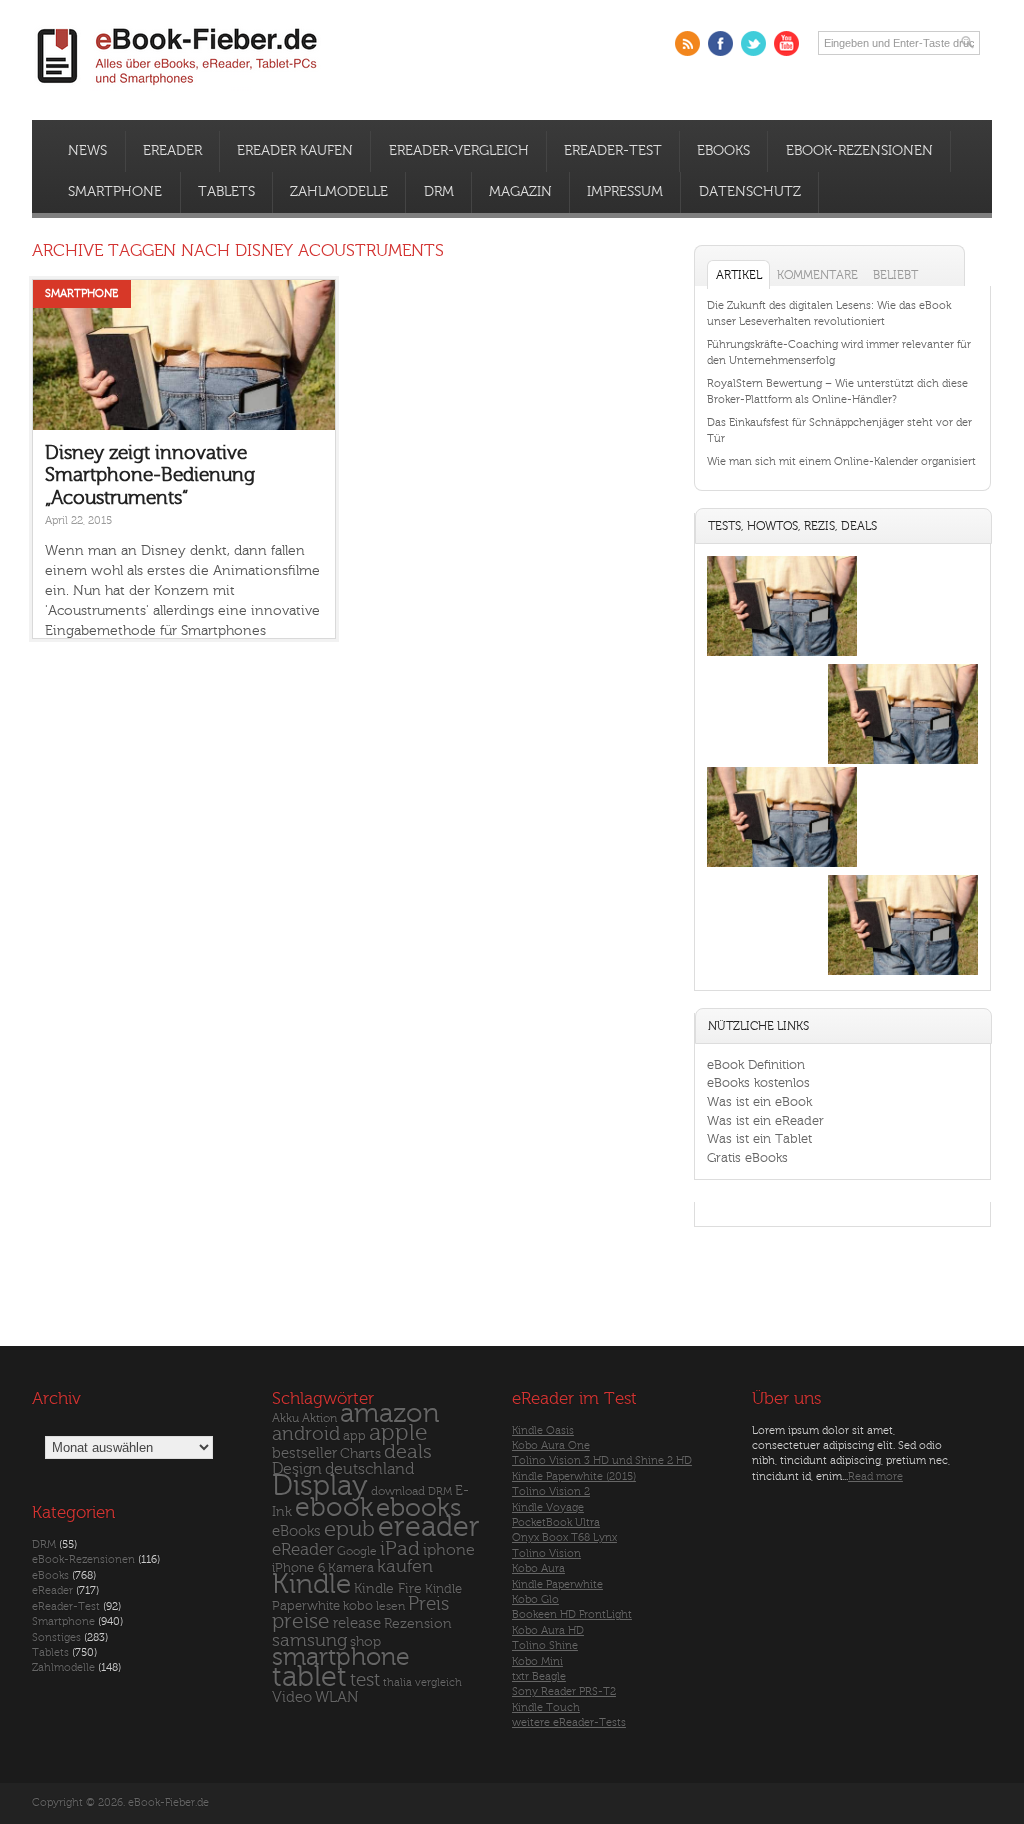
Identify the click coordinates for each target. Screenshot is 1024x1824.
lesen (390, 1606)
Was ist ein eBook (759, 1101)
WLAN (336, 1697)
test (365, 1680)
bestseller (304, 1453)
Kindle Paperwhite (557, 1584)
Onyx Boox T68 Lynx (564, 1537)
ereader (429, 1527)
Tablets (226, 192)
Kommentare (817, 275)
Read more (875, 1476)
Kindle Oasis (543, 1430)
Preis (428, 1604)
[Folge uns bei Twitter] (753, 43)
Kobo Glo (535, 1599)
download (398, 1491)
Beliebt (895, 275)
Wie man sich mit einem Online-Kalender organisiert (841, 461)
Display (320, 1486)
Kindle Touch (546, 1707)
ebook (334, 1507)
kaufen (405, 1566)
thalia (397, 1682)
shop (365, 1641)
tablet (309, 1677)
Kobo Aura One (551, 1445)
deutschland (369, 1469)
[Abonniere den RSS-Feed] (687, 43)
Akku (285, 1418)
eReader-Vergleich (459, 151)
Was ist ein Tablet (759, 1138)
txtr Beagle (539, 1676)
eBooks (723, 151)
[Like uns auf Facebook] (720, 43)
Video (292, 1697)
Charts (360, 1453)
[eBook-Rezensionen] (782, 866)
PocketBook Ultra (556, 1522)
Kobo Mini (537, 1661)
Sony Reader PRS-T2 (564, 1691)
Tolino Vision (546, 1553)
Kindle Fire (388, 1588)
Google (357, 1551)
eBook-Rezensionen (859, 151)
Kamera (351, 1567)
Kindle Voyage (548, 1507)
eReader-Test (613, 151)
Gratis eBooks (747, 1157)
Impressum (625, 192)
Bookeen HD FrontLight (572, 1614)
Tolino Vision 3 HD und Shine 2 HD (602, 1460)
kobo (358, 1606)
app (354, 1436)
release (357, 1623)
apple (398, 1433)
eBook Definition (756, 1064)
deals (408, 1452)
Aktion (319, 1418)
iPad (400, 1548)
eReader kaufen (295, 151)
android (306, 1434)
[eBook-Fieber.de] (178, 88)
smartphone (341, 1657)
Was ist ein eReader (765, 1120)
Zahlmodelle (339, 192)
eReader (172, 151)
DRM (439, 192)
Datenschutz (750, 192)
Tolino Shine (545, 1645)
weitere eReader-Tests (569, 1722)
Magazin (520, 192)
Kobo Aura (538, 1568)
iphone (449, 1550)
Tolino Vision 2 (551, 1491)
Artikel (739, 275)
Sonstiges (56, 1637)
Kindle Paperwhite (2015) (574, 1476)
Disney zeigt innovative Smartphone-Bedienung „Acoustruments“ (150, 475)
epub (349, 1529)
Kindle (311, 1584)
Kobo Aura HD (548, 1630)
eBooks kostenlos (758, 1082)
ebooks (418, 1508)
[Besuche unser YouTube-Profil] (786, 43)
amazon (389, 1413)
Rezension (418, 1623)
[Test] (782, 655)
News (87, 151)
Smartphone (115, 192)
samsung (309, 1640)
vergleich (438, 1682)
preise (301, 1621)
